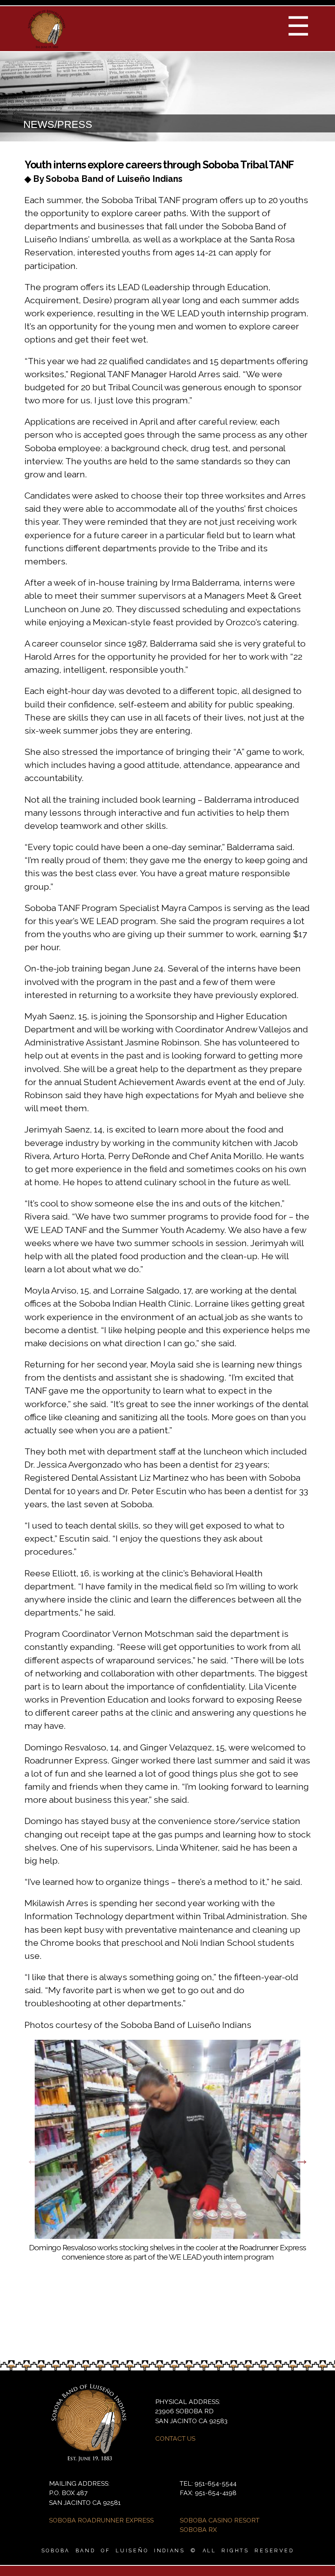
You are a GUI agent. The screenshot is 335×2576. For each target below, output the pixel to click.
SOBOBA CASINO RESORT (220, 2520)
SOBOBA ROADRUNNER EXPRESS (101, 2520)
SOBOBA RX (198, 2530)
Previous (33, 2160)
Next (302, 2160)
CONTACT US (175, 2438)
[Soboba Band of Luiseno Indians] (47, 45)
